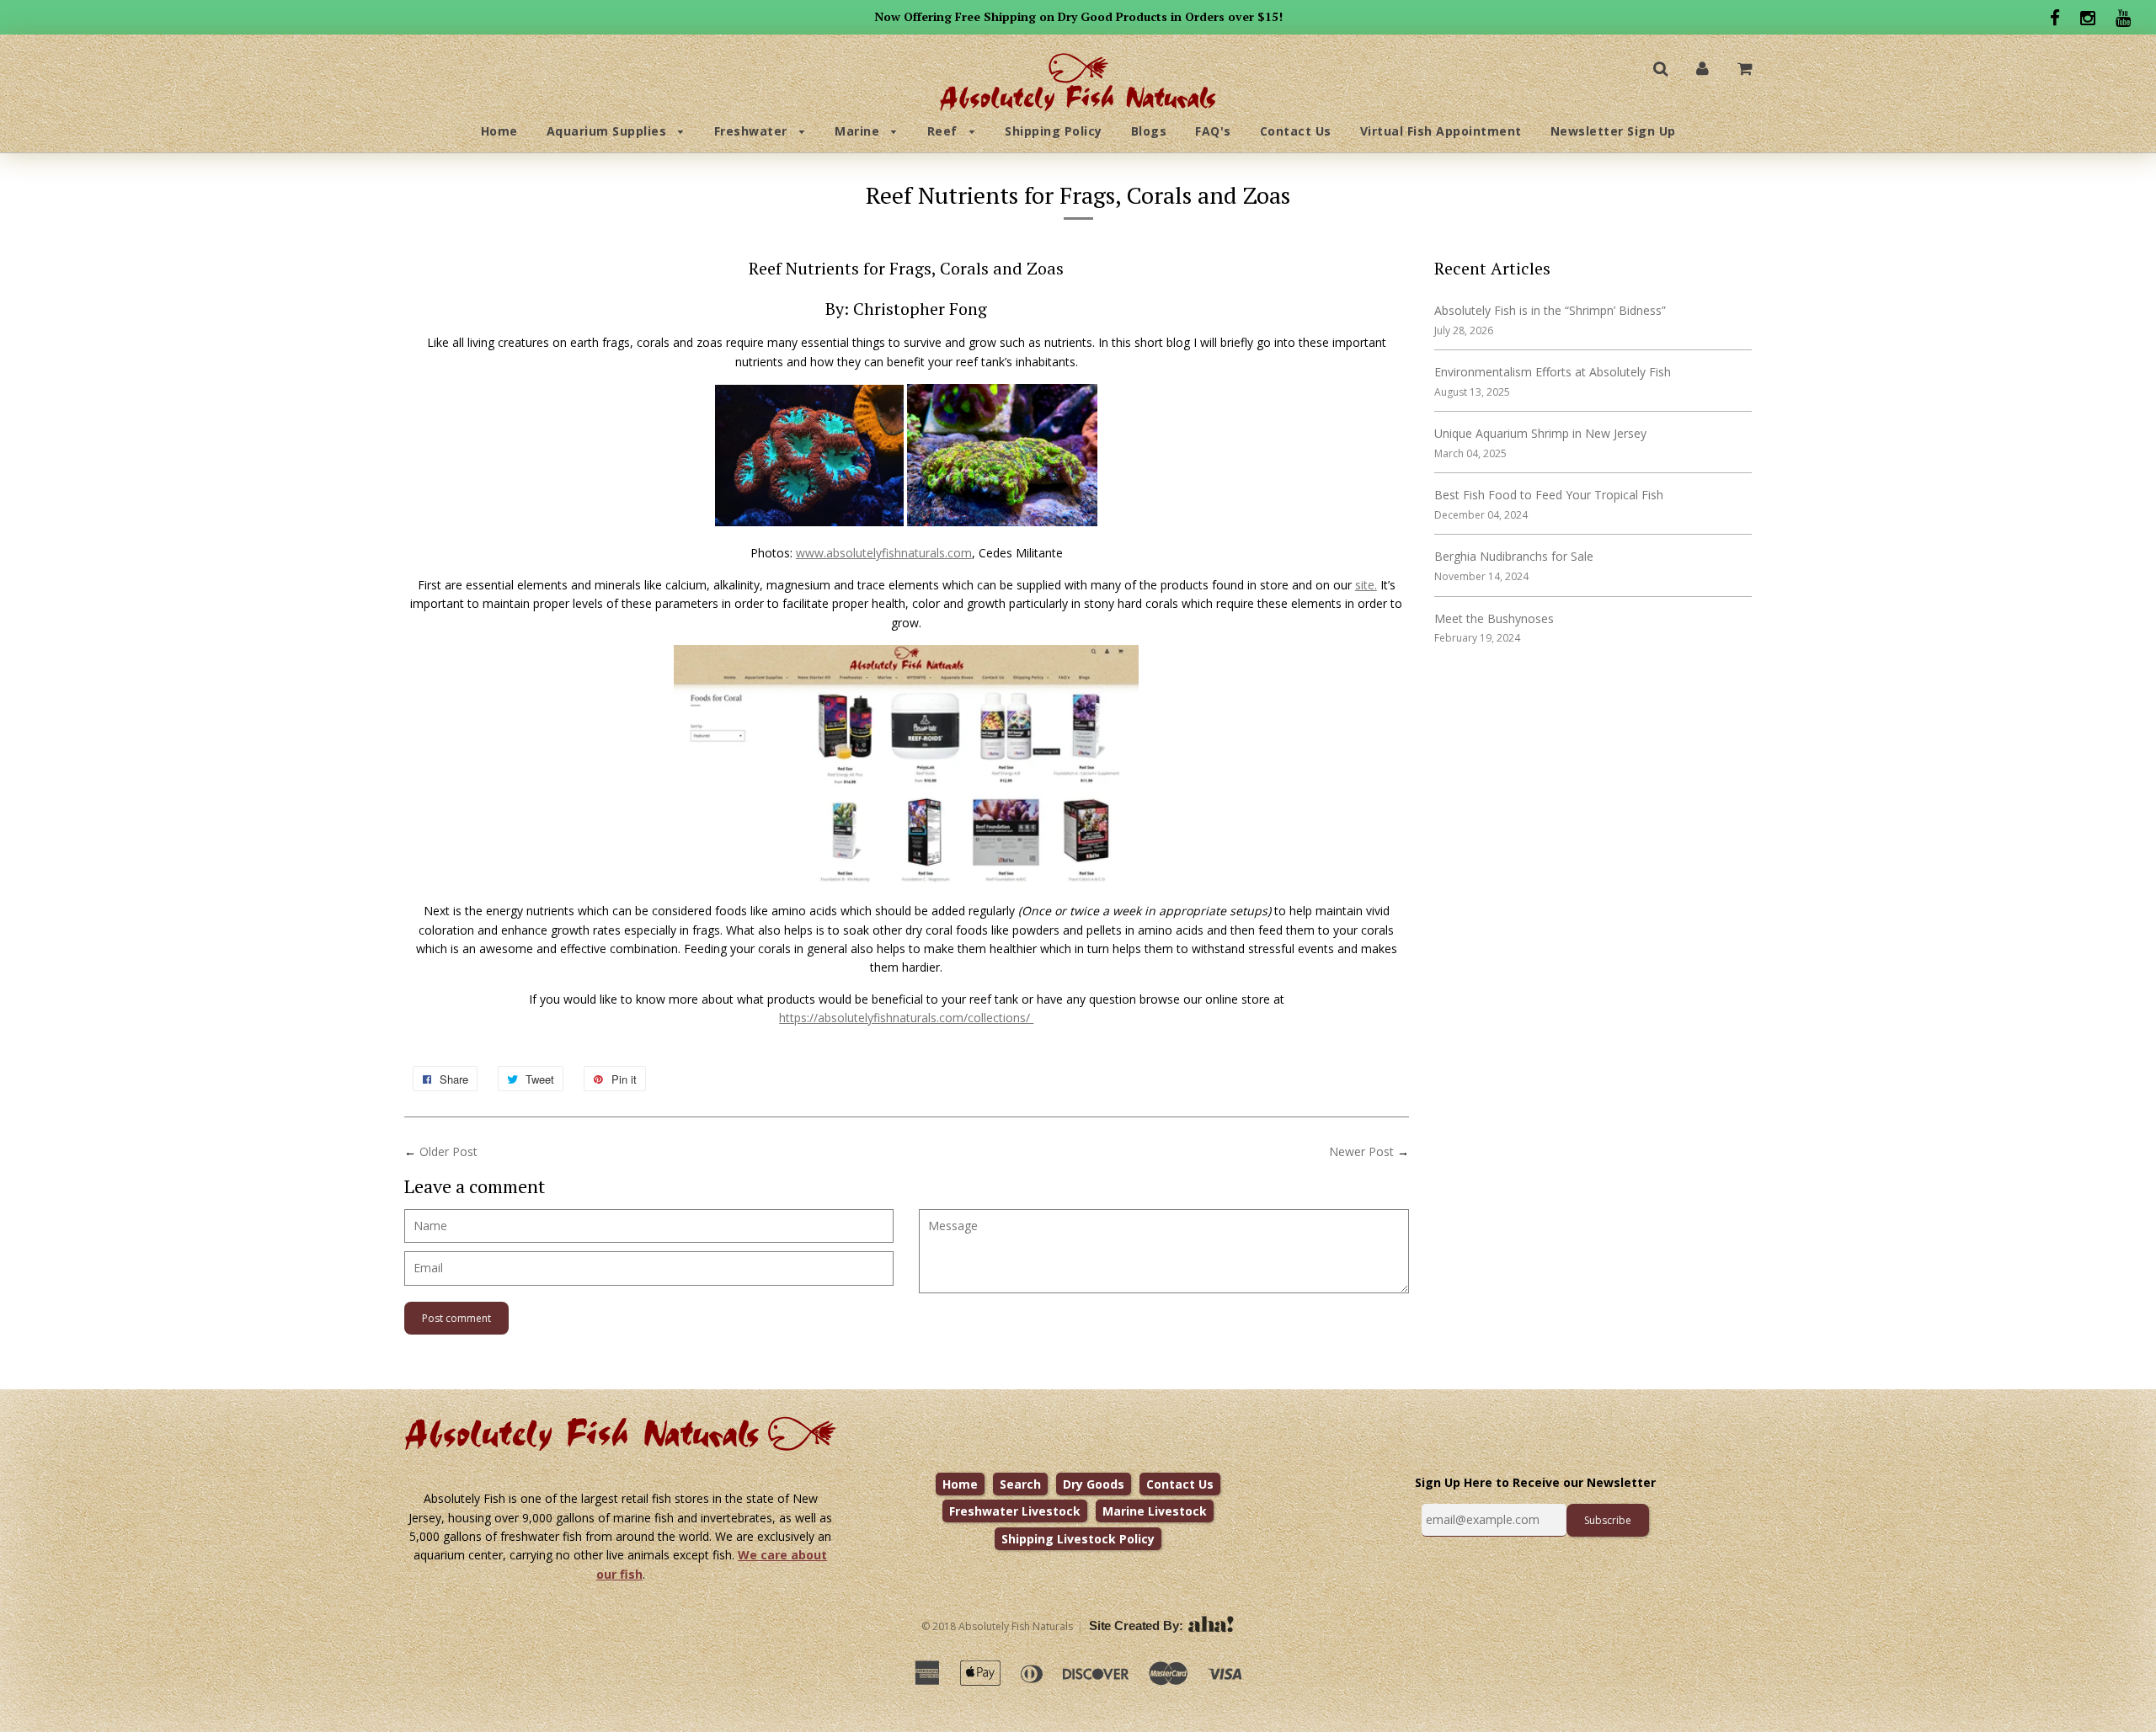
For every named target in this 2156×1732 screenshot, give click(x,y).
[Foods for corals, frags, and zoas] (906, 879)
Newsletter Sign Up (1613, 131)
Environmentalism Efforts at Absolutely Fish (1553, 372)
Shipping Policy (1054, 131)
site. (1366, 585)
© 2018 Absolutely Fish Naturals (997, 1626)
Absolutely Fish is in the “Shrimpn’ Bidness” (1550, 310)
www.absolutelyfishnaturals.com (884, 553)
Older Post (448, 1151)
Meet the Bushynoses (1494, 618)
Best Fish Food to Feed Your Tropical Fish (1549, 495)
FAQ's (1213, 131)
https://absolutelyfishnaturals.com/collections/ (906, 1018)
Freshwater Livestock (1015, 1511)
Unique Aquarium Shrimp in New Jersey (1540, 433)
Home (499, 131)
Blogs (1149, 131)
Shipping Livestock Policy (1078, 1539)
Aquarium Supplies (608, 131)
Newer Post (1361, 1151)
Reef (945, 131)
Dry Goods (1094, 1484)
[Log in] (1702, 68)
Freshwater (753, 131)
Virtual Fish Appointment (1441, 131)
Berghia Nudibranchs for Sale (1514, 556)
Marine (859, 131)
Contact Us (1296, 131)
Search (1020, 1484)
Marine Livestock (1155, 1511)
